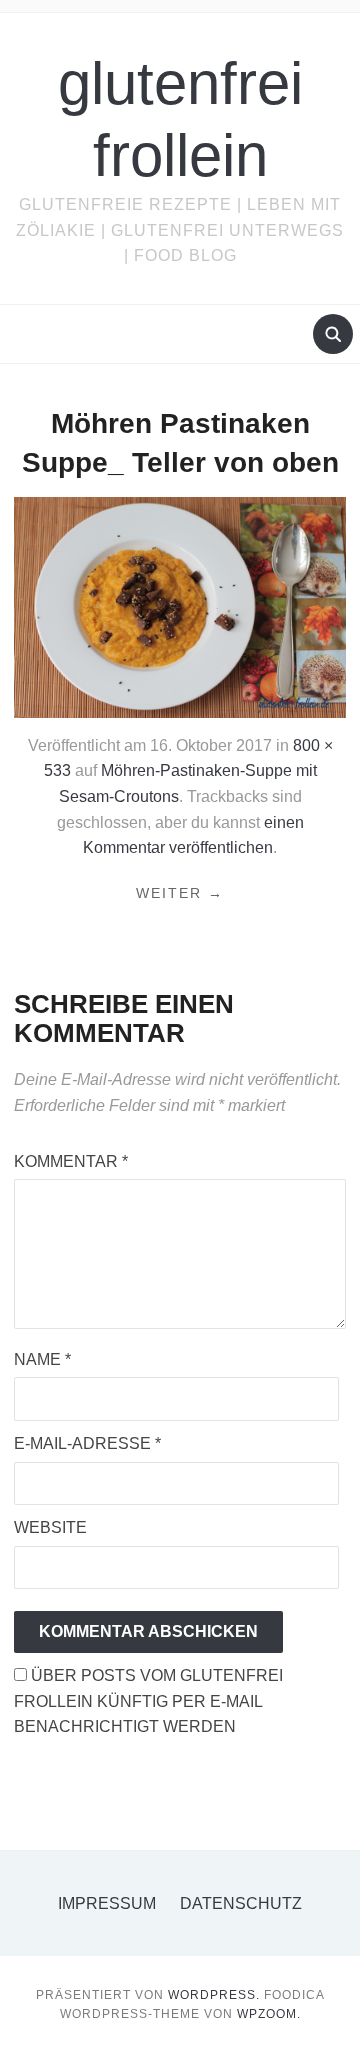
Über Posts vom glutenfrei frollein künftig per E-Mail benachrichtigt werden (148, 1701)
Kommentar (71, 1161)
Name (42, 1359)
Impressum (107, 1903)
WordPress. (214, 1995)
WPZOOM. (269, 2014)
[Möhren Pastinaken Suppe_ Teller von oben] (179, 606)
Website (50, 1527)
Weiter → (180, 893)
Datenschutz (241, 1903)
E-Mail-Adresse (87, 1443)
